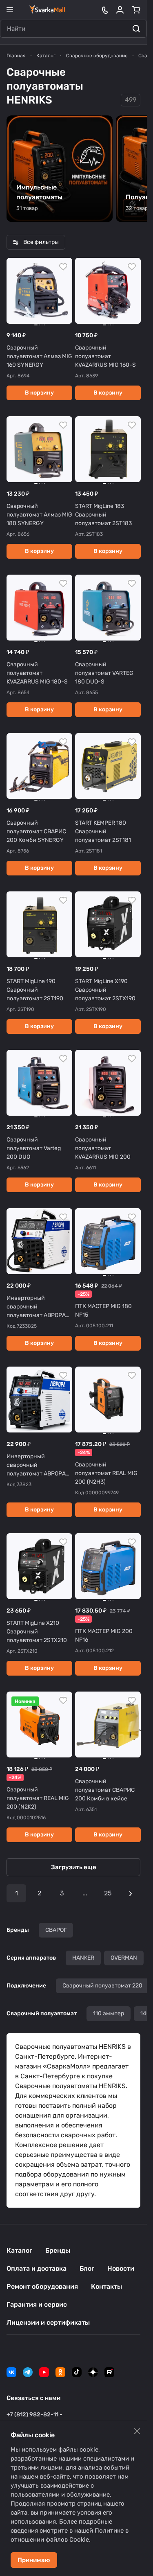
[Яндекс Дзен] (93, 2372)
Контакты (106, 2286)
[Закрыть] (137, 2431)
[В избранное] (63, 267)
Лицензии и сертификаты (48, 2322)
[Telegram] (28, 2372)
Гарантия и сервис (37, 2304)
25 (108, 1893)
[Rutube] (109, 2372)
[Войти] (120, 10)
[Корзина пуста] (136, 10)
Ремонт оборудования (42, 2286)
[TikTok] (77, 2372)
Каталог (19, 2250)
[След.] (131, 1893)
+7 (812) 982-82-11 (32, 2415)
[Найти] (136, 29)
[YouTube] (44, 2372)
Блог (87, 2268)
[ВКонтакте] (11, 2372)
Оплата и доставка (37, 2268)
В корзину (39, 393)
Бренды (58, 2250)
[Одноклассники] (60, 2372)
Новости (121, 2268)
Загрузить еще (74, 1867)
